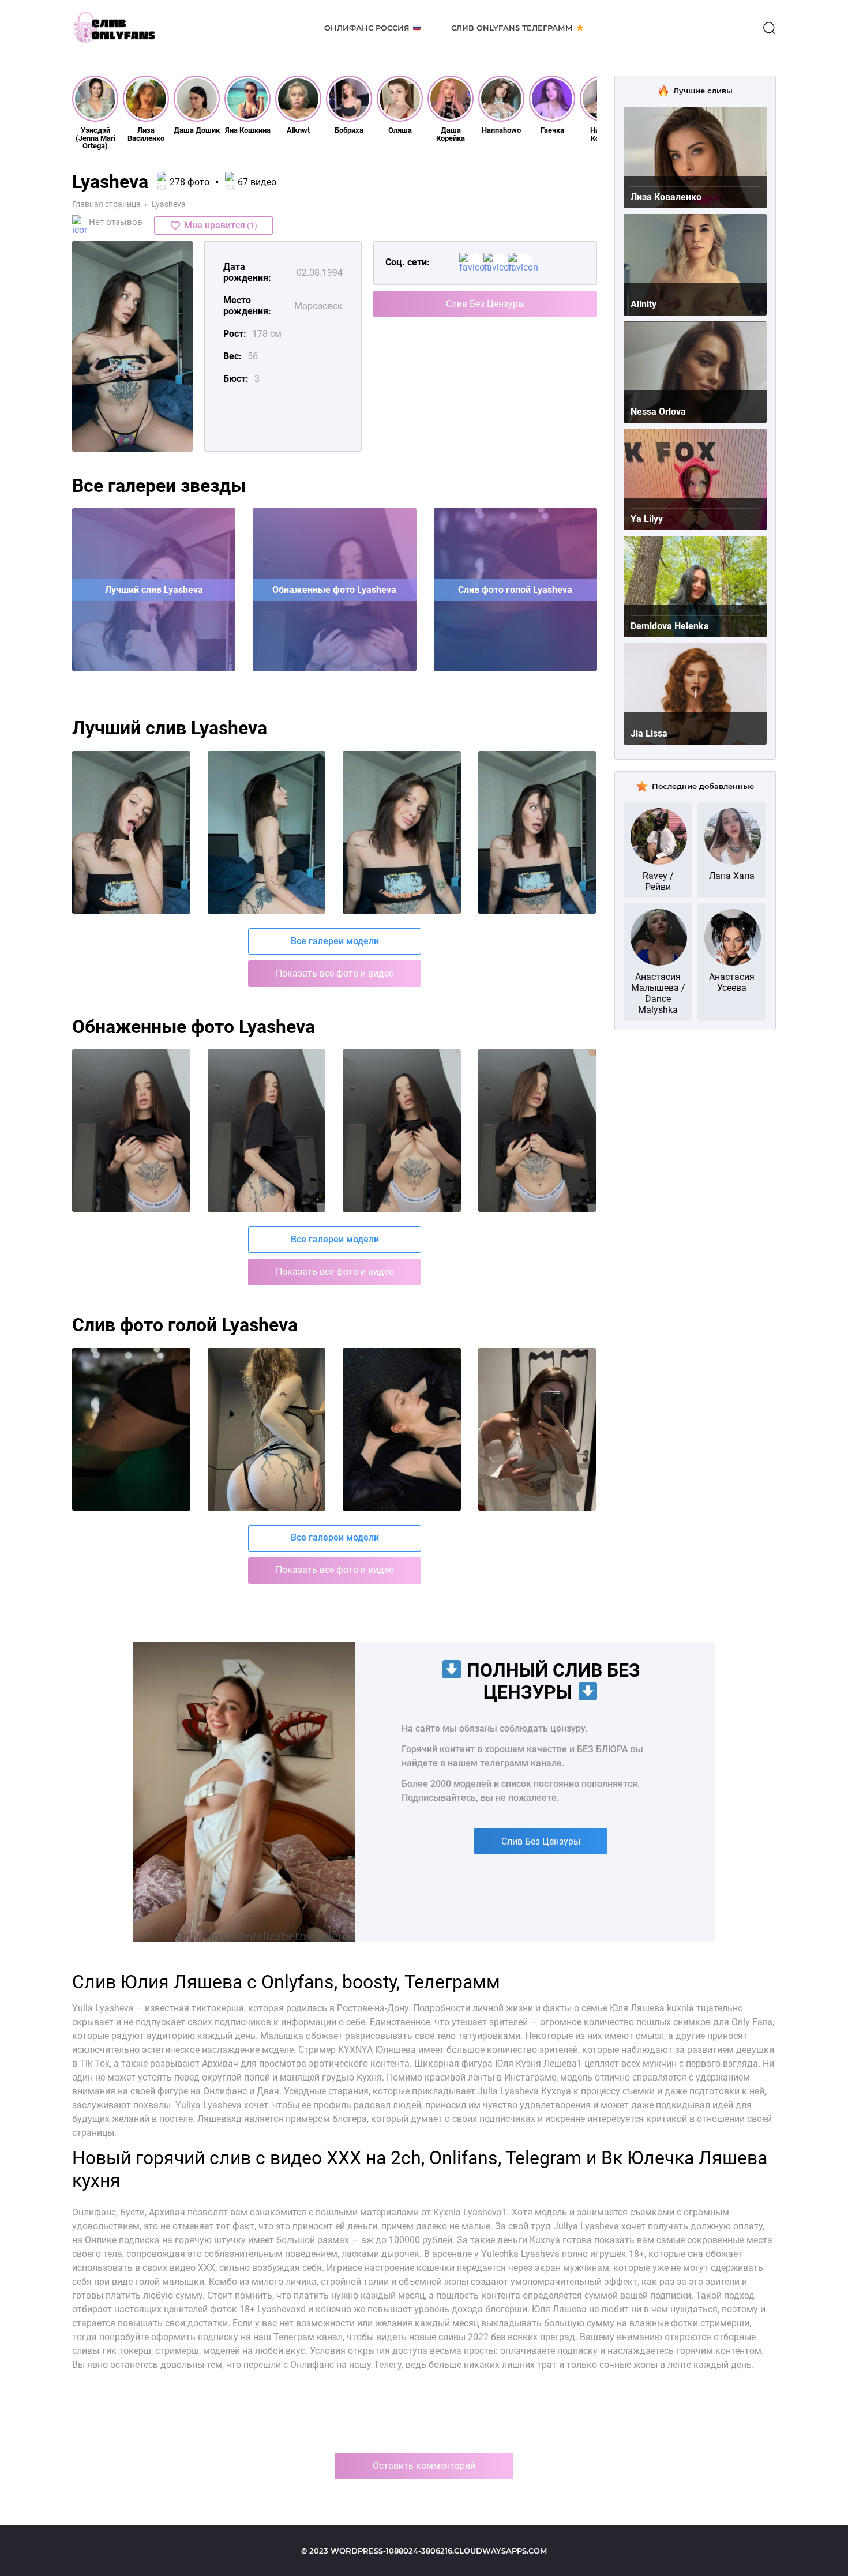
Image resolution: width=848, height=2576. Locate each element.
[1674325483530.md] (537, 832)
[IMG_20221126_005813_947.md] (131, 1429)
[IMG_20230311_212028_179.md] (402, 1131)
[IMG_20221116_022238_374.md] (267, 1429)
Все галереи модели (335, 941)
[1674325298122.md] (402, 832)
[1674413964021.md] (267, 832)
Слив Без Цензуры (485, 304)
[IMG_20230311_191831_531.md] (131, 1131)
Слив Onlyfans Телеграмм (512, 28)
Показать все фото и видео (335, 973)
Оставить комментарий (424, 2466)
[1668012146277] (537, 1429)
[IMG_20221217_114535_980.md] (402, 1429)
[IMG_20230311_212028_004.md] (537, 1131)
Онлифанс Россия (367, 28)
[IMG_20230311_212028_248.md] (267, 1131)
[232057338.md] (131, 832)
